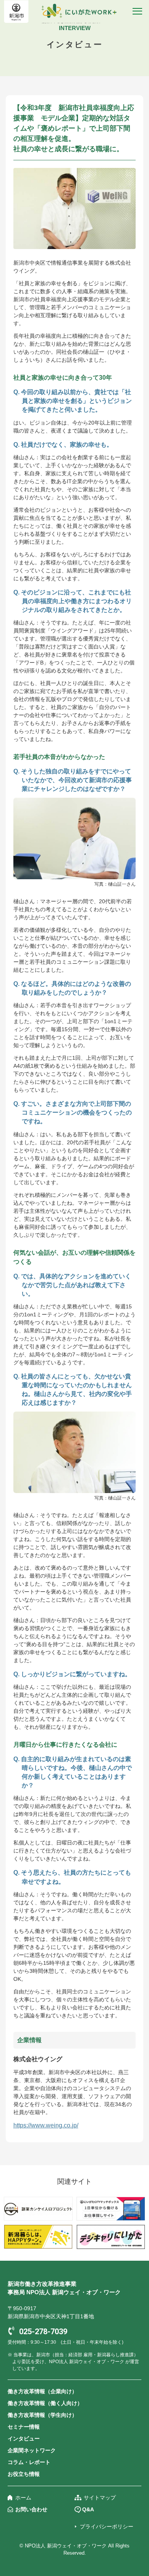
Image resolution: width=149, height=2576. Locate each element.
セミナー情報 (24, 2427)
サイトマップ (100, 2498)
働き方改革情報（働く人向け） (45, 2403)
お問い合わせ (31, 2509)
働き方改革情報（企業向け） (42, 2391)
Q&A (88, 2509)
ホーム (23, 2498)
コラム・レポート (29, 2462)
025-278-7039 (43, 2332)
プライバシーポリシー (107, 2526)
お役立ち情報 (24, 2474)
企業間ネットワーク (32, 2450)
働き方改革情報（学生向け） (42, 2415)
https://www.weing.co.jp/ (46, 2125)
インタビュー (24, 2439)
